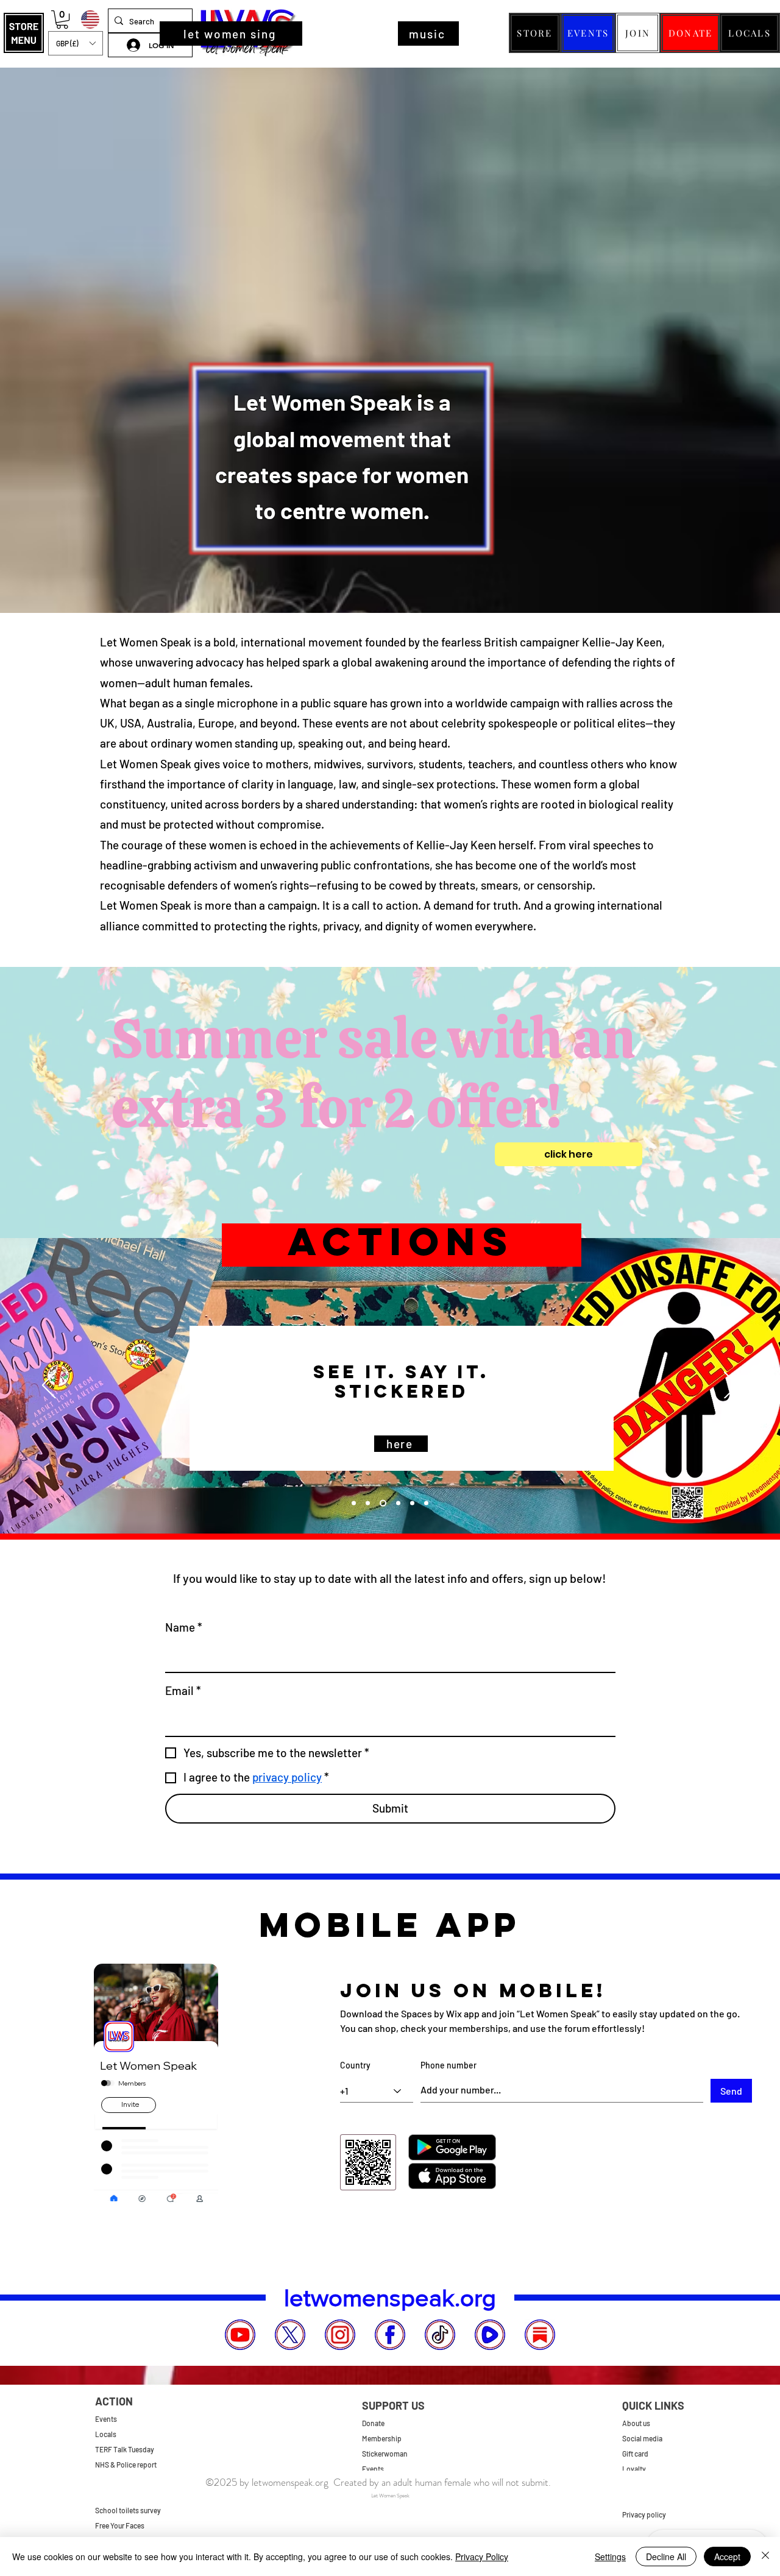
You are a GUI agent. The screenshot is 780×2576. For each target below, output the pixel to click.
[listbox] (76, 43)
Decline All (666, 2557)
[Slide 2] (412, 1503)
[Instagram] (340, 2335)
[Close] (765, 2557)
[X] (290, 2335)
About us (636, 2423)
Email (183, 1690)
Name (184, 1627)
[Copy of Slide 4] (354, 1503)
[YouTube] (240, 2335)
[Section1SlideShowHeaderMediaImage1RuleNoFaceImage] (397, 1503)
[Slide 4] (382, 1503)
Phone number (448, 2065)
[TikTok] (440, 2335)
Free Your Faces (120, 2525)
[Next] (731, 1386)
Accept (727, 2557)
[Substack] (540, 2335)
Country (355, 2065)
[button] (24, 33)
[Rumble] (490, 2335)
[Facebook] (390, 2335)
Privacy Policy (482, 2557)
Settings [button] (610, 2557)
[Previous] (49, 1386)
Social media (642, 2438)
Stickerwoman (385, 2454)
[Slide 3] (426, 1503)
